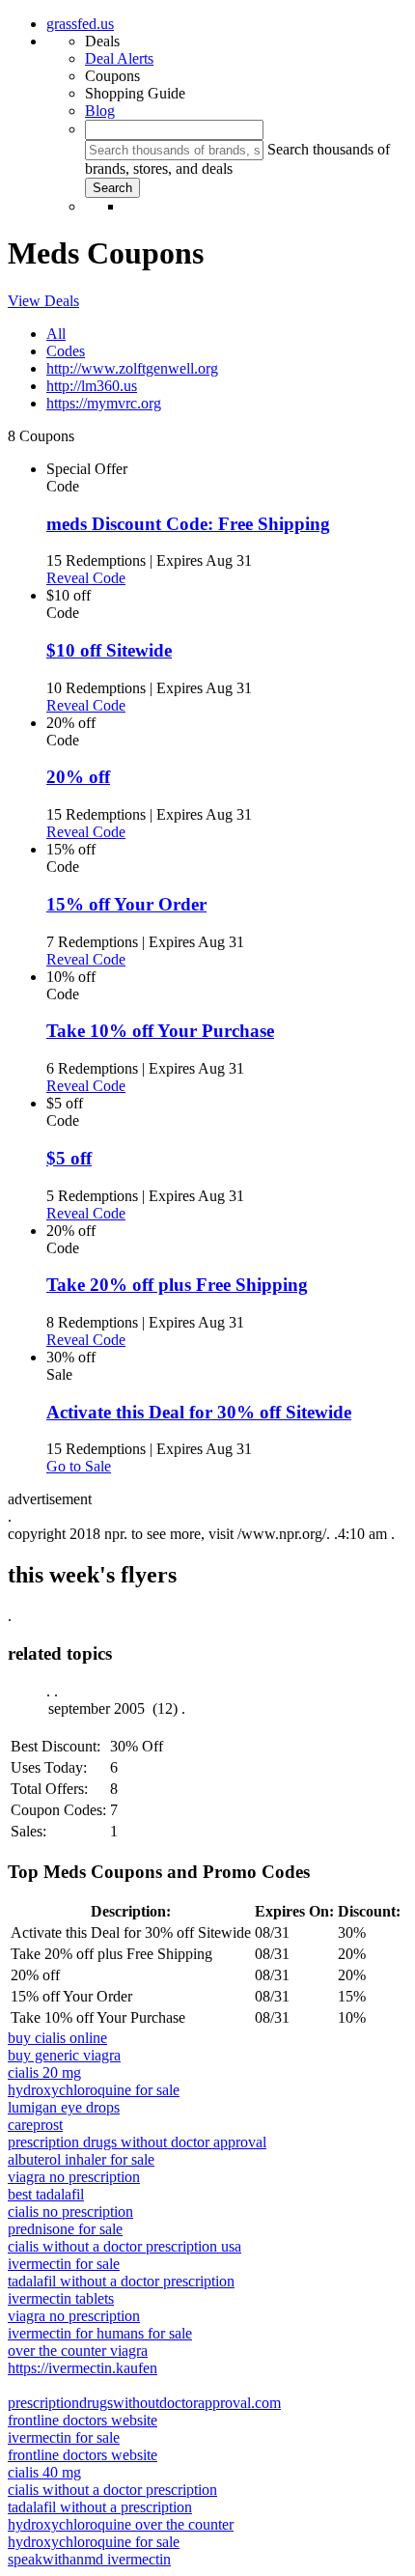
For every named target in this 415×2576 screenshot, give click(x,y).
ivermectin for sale (64, 2264)
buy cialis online (57, 2038)
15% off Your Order (126, 904)
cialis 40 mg (44, 2472)
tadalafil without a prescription (100, 2507)
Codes (66, 351)
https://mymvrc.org (104, 403)
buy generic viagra (64, 2055)
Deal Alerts (119, 58)
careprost (35, 2125)
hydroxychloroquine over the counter (121, 2524)
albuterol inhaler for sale (81, 2159)
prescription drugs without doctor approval (137, 2142)
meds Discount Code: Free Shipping (188, 524)
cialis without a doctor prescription (112, 2490)
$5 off (69, 1158)
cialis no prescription (70, 2212)
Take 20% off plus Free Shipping (177, 1285)
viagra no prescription (74, 2177)
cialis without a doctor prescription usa (124, 2246)
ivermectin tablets (61, 2298)
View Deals (43, 301)
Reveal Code (86, 578)
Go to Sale (79, 1466)
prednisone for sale (65, 2229)
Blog (100, 111)
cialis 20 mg (44, 2072)
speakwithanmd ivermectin (89, 2559)
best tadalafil (46, 2194)
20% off (78, 777)
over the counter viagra (78, 2351)
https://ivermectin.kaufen (83, 2368)
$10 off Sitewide (109, 650)
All (56, 334)
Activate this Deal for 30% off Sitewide (199, 1412)
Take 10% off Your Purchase (160, 1031)
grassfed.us (80, 24)
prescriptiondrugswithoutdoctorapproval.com (144, 2403)
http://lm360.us (92, 386)
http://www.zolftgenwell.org (132, 368)
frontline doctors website (83, 2420)
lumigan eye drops (64, 2107)
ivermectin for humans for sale (100, 2333)
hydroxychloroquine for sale (94, 2090)
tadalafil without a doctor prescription (121, 2281)
